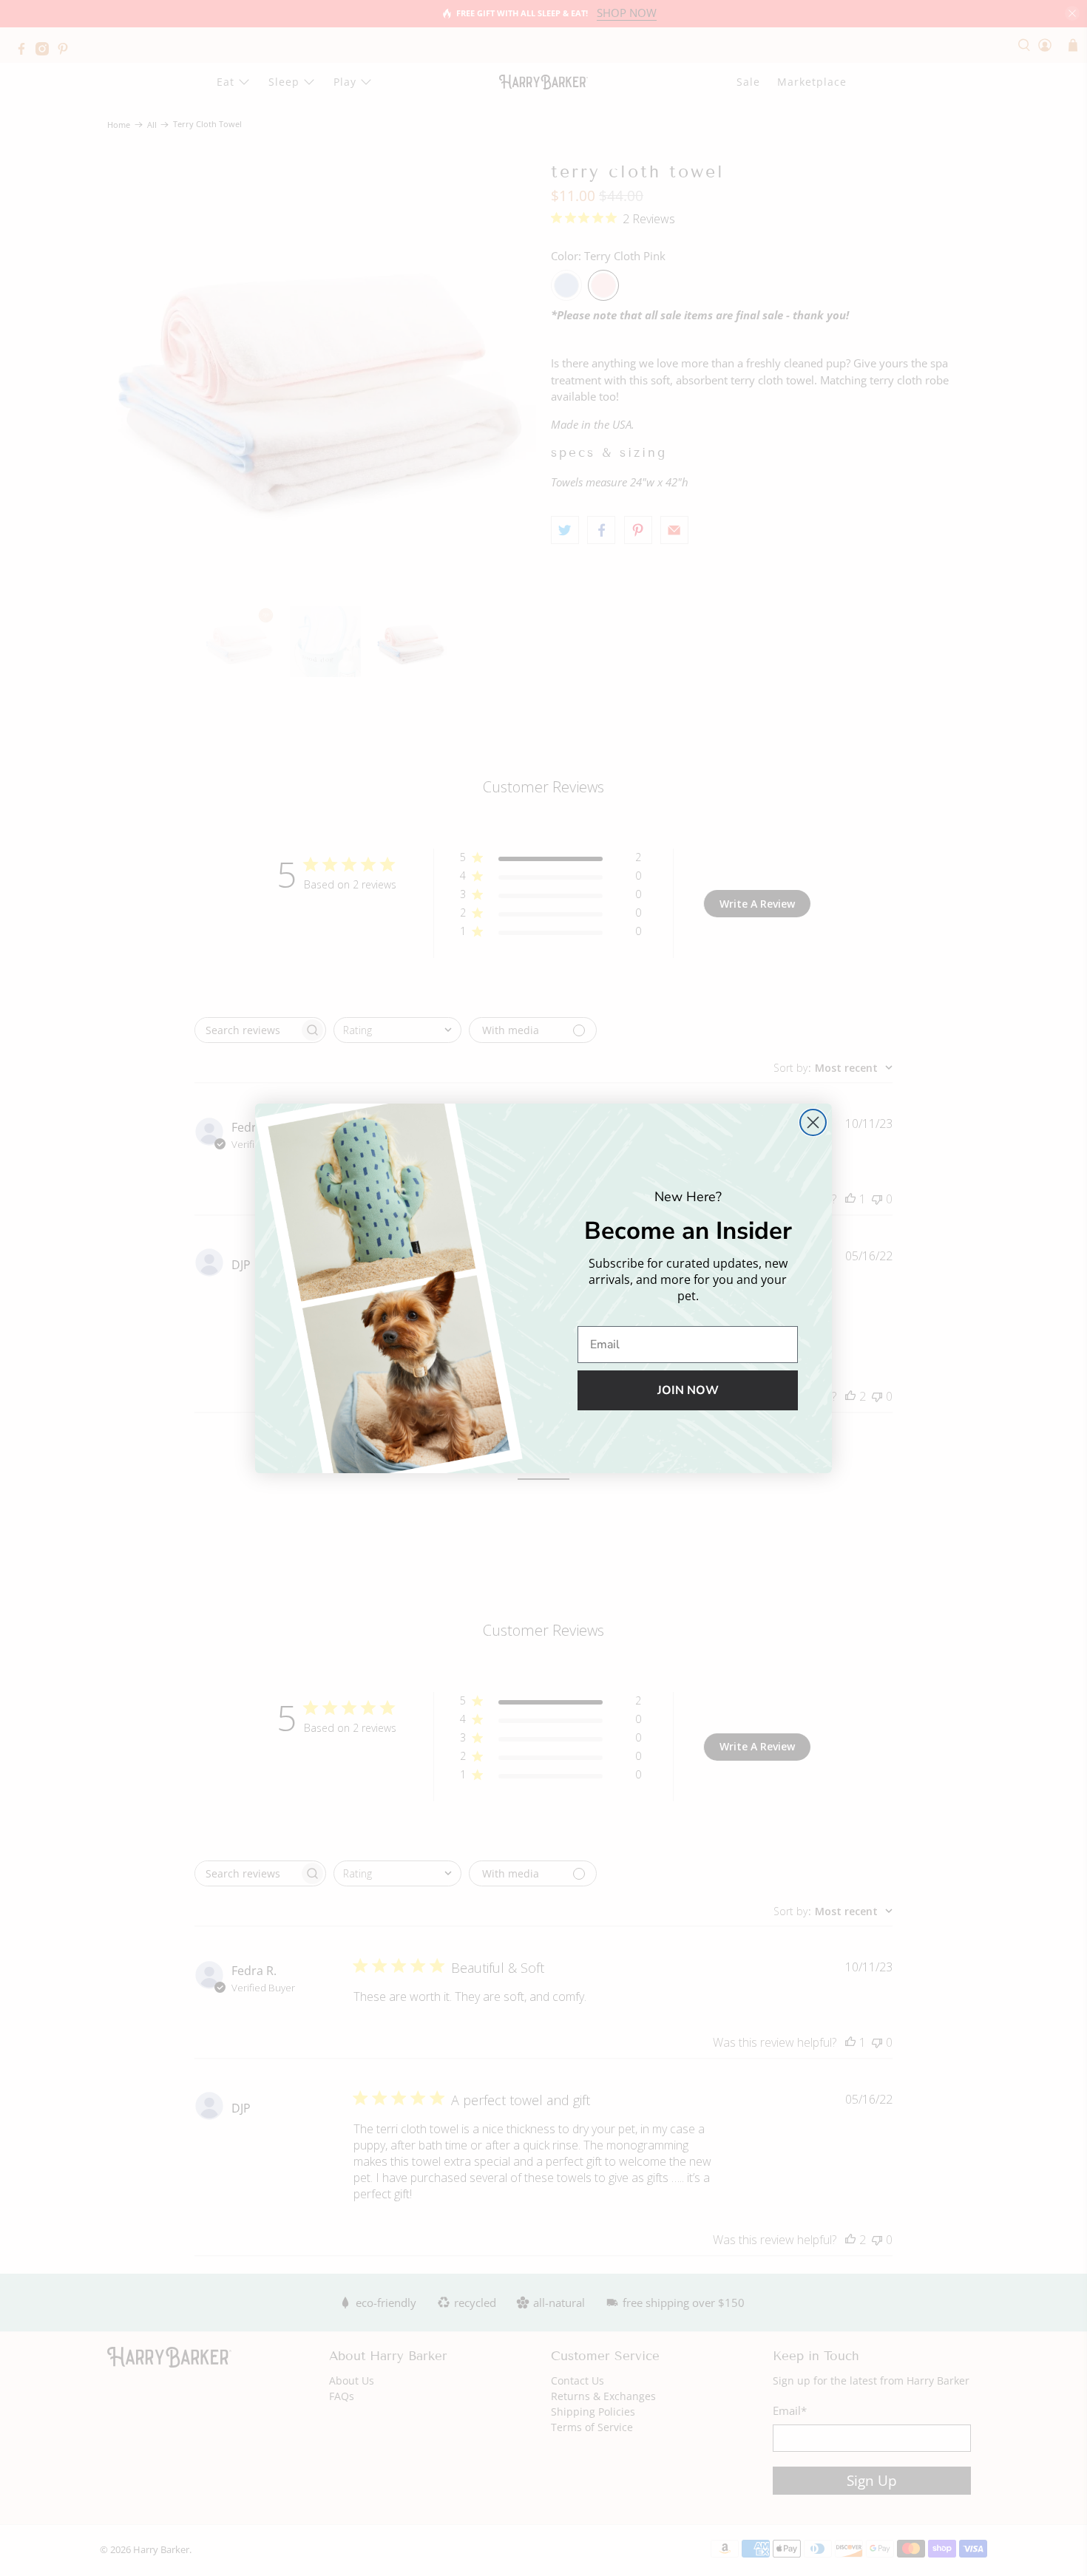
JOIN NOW (688, 1390)
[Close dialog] (813, 1122)
